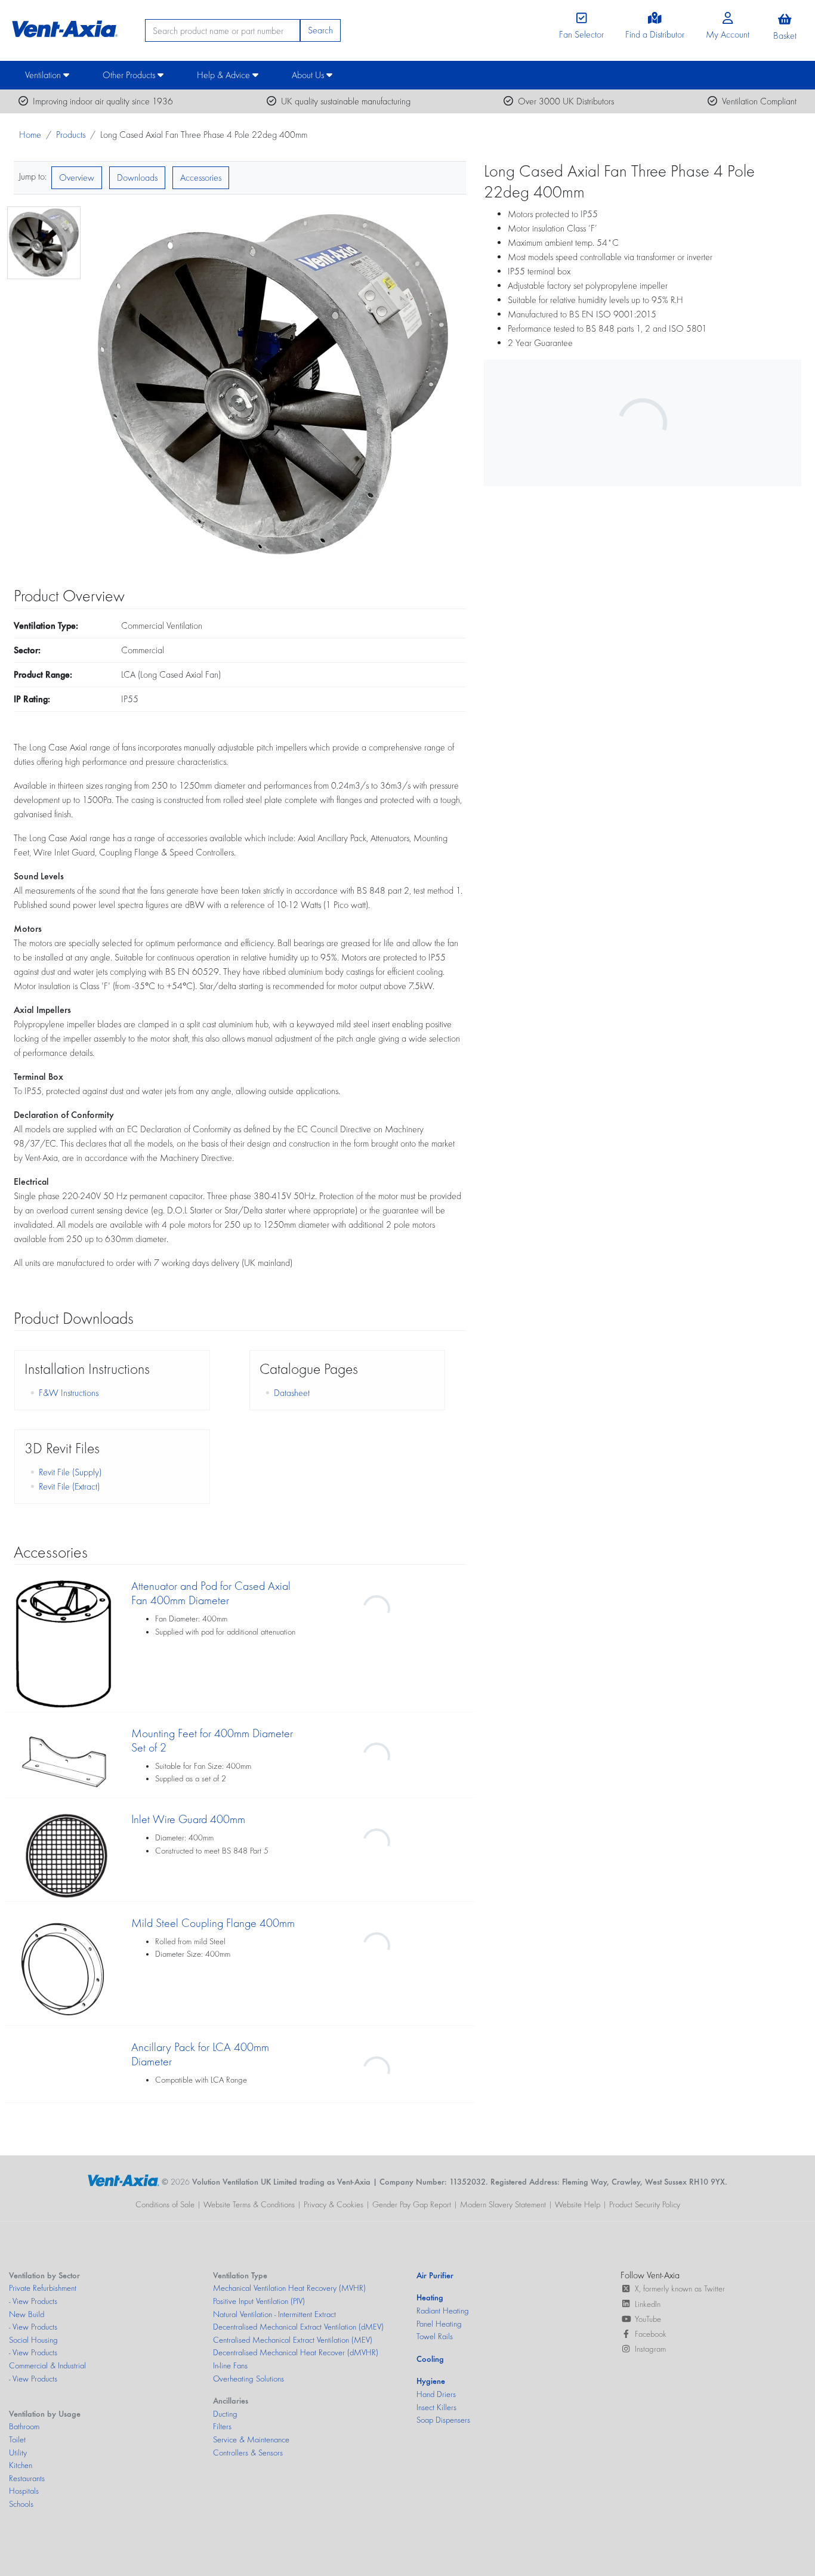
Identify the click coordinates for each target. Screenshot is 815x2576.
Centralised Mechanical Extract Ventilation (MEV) (293, 2340)
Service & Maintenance (251, 2439)
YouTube (648, 2319)
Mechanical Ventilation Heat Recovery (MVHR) (289, 2288)
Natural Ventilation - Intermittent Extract (274, 2314)
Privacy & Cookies (334, 2204)
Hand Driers (436, 2394)
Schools (21, 2504)
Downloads (137, 177)
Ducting (225, 2414)
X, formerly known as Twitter (680, 2288)
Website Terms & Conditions (249, 2204)
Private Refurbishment (43, 2288)
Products (71, 135)
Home (30, 135)
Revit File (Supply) (70, 1472)
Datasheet (292, 1393)
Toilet (17, 2439)
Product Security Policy (645, 2204)
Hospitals (24, 2491)
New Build (27, 2314)
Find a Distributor (655, 34)
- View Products (33, 2301)
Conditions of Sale (165, 2204)
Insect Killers (436, 2407)
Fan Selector (581, 34)
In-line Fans (230, 2365)
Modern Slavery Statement (503, 2204)
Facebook (651, 2334)
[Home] (63, 26)
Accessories (201, 177)
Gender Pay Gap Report (412, 2204)
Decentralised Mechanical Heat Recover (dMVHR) (296, 2352)
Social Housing (33, 2340)
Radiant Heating (443, 2311)
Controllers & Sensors (248, 2453)
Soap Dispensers (443, 2420)
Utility (18, 2453)
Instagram (650, 2349)
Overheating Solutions (248, 2379)
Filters (222, 2426)
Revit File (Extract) (69, 1486)
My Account (728, 34)
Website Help (578, 2204)
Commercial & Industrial (47, 2365)
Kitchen (21, 2465)
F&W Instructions (69, 1393)
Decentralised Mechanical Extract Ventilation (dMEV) (298, 2327)
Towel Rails (435, 2336)
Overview (77, 177)
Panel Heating (439, 2324)
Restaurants (27, 2478)
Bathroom (24, 2426)
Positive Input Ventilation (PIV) (259, 2301)
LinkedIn (648, 2304)
